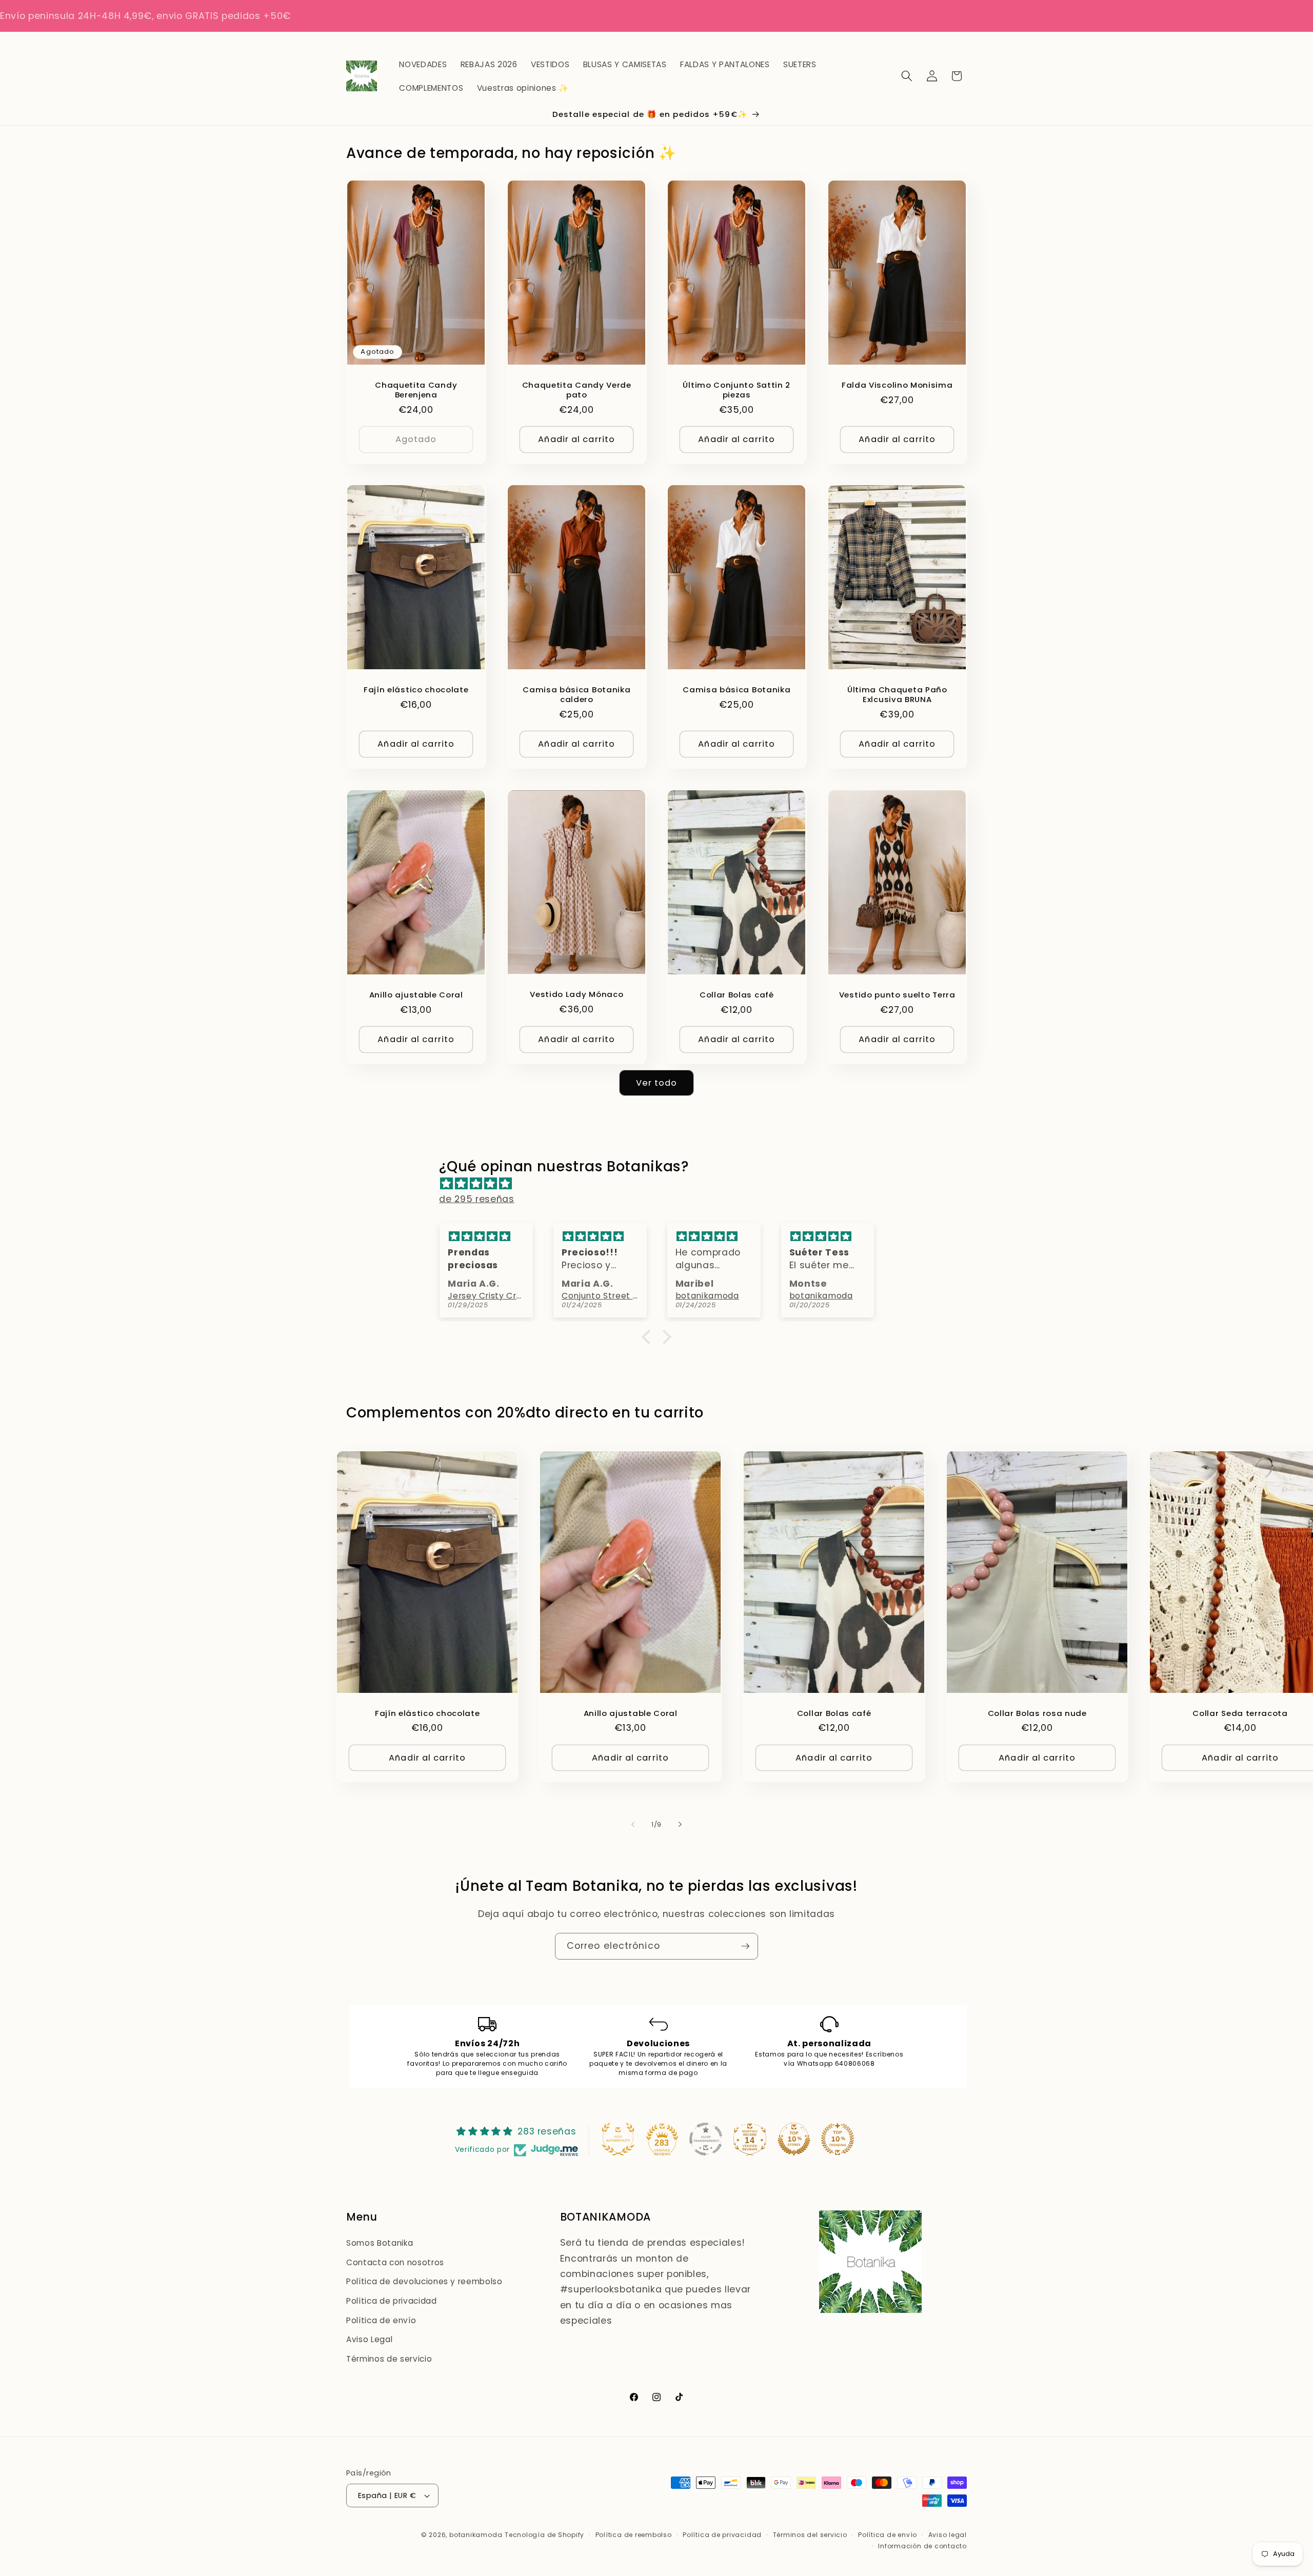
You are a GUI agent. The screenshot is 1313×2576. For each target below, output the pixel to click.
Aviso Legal (369, 2339)
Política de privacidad (392, 2301)
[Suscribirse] (745, 1946)
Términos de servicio (389, 2359)
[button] (907, 76)
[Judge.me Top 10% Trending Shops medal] (838, 2139)
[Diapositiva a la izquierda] (633, 1825)
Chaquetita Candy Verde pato (576, 389)
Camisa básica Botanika (737, 690)
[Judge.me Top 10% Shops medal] (794, 2139)
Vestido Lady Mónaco (576, 994)
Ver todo (657, 1083)
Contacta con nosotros (395, 2262)
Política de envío (381, 2320)
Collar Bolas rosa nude (1037, 1713)
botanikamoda (476, 2535)
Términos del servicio (810, 2535)
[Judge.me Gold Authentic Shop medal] (618, 2139)
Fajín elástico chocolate (416, 690)
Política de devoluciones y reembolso (424, 2281)
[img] (661, 1184)
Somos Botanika (380, 2243)
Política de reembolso (634, 2535)
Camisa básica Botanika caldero (576, 694)
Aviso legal (948, 2535)
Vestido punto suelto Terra (897, 995)
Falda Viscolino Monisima (897, 384)
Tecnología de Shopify (544, 2535)
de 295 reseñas (476, 1199)
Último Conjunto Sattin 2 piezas (737, 389)
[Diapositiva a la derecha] (680, 1825)
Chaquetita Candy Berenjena (416, 389)
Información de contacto (922, 2546)
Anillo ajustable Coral (416, 995)
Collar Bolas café (737, 995)
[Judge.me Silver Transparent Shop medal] (706, 2139)
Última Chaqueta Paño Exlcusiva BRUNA (897, 694)
